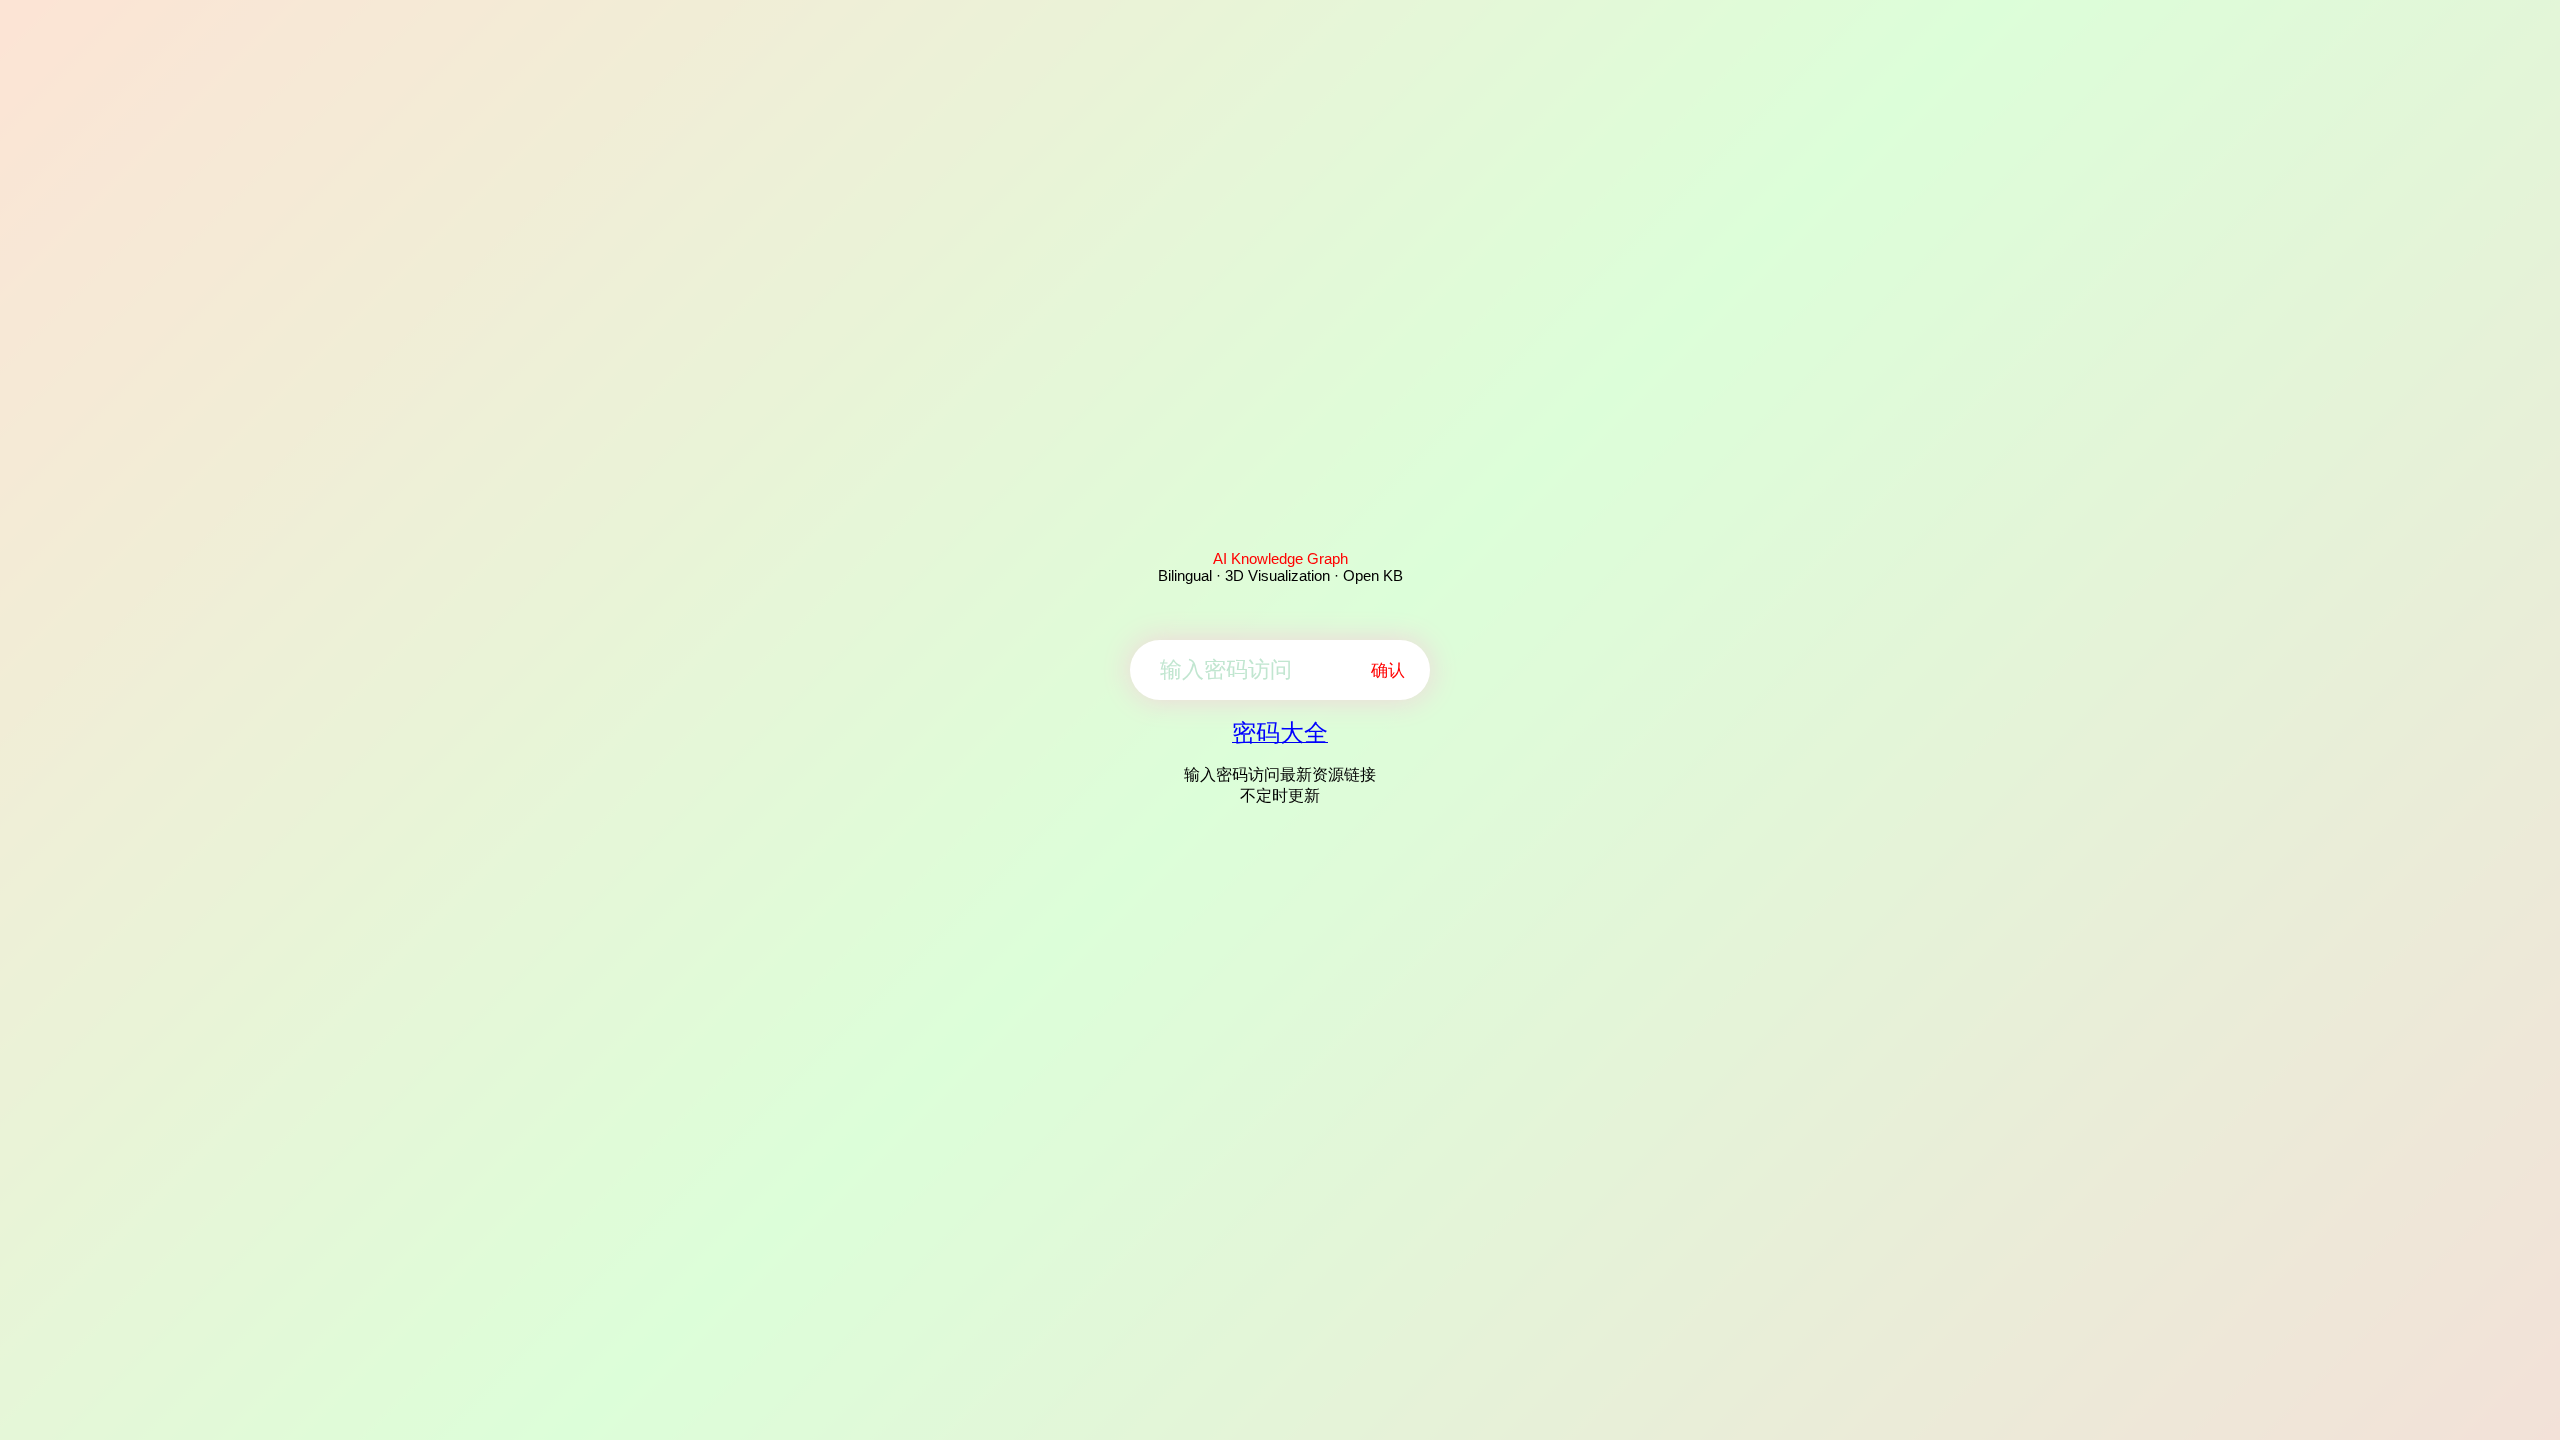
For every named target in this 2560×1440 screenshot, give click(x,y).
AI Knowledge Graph (1280, 558)
